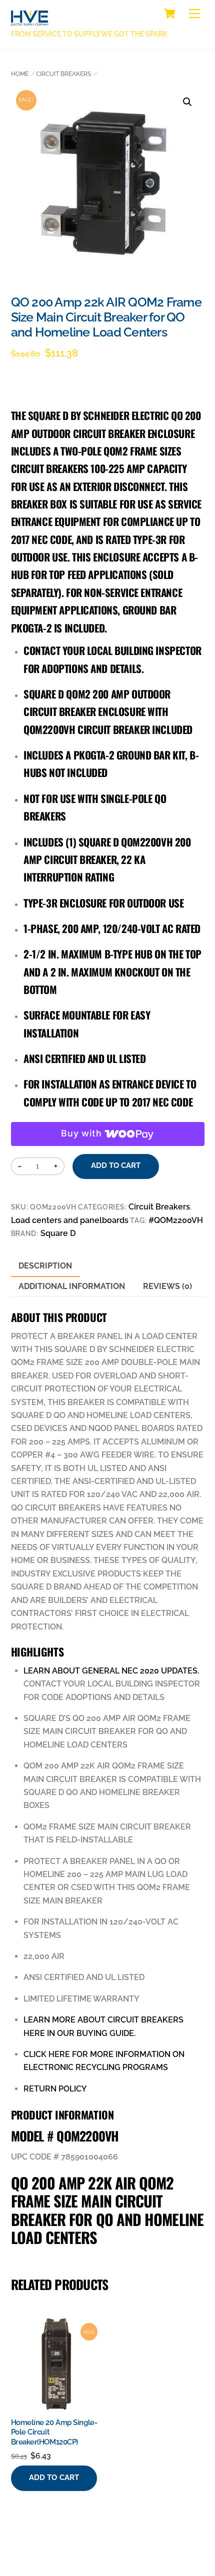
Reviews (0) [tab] (167, 1286)
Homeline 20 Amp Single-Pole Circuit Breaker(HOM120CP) (54, 2432)
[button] (187, 102)
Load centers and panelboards (70, 1220)
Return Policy (55, 2089)
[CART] (169, 13)
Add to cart (116, 1165)
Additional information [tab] (72, 1286)
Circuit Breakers (63, 74)
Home (20, 74)
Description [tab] (45, 1266)
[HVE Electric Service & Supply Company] (30, 20)
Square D (58, 1233)
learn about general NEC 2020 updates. (111, 1671)
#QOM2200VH (176, 1220)
